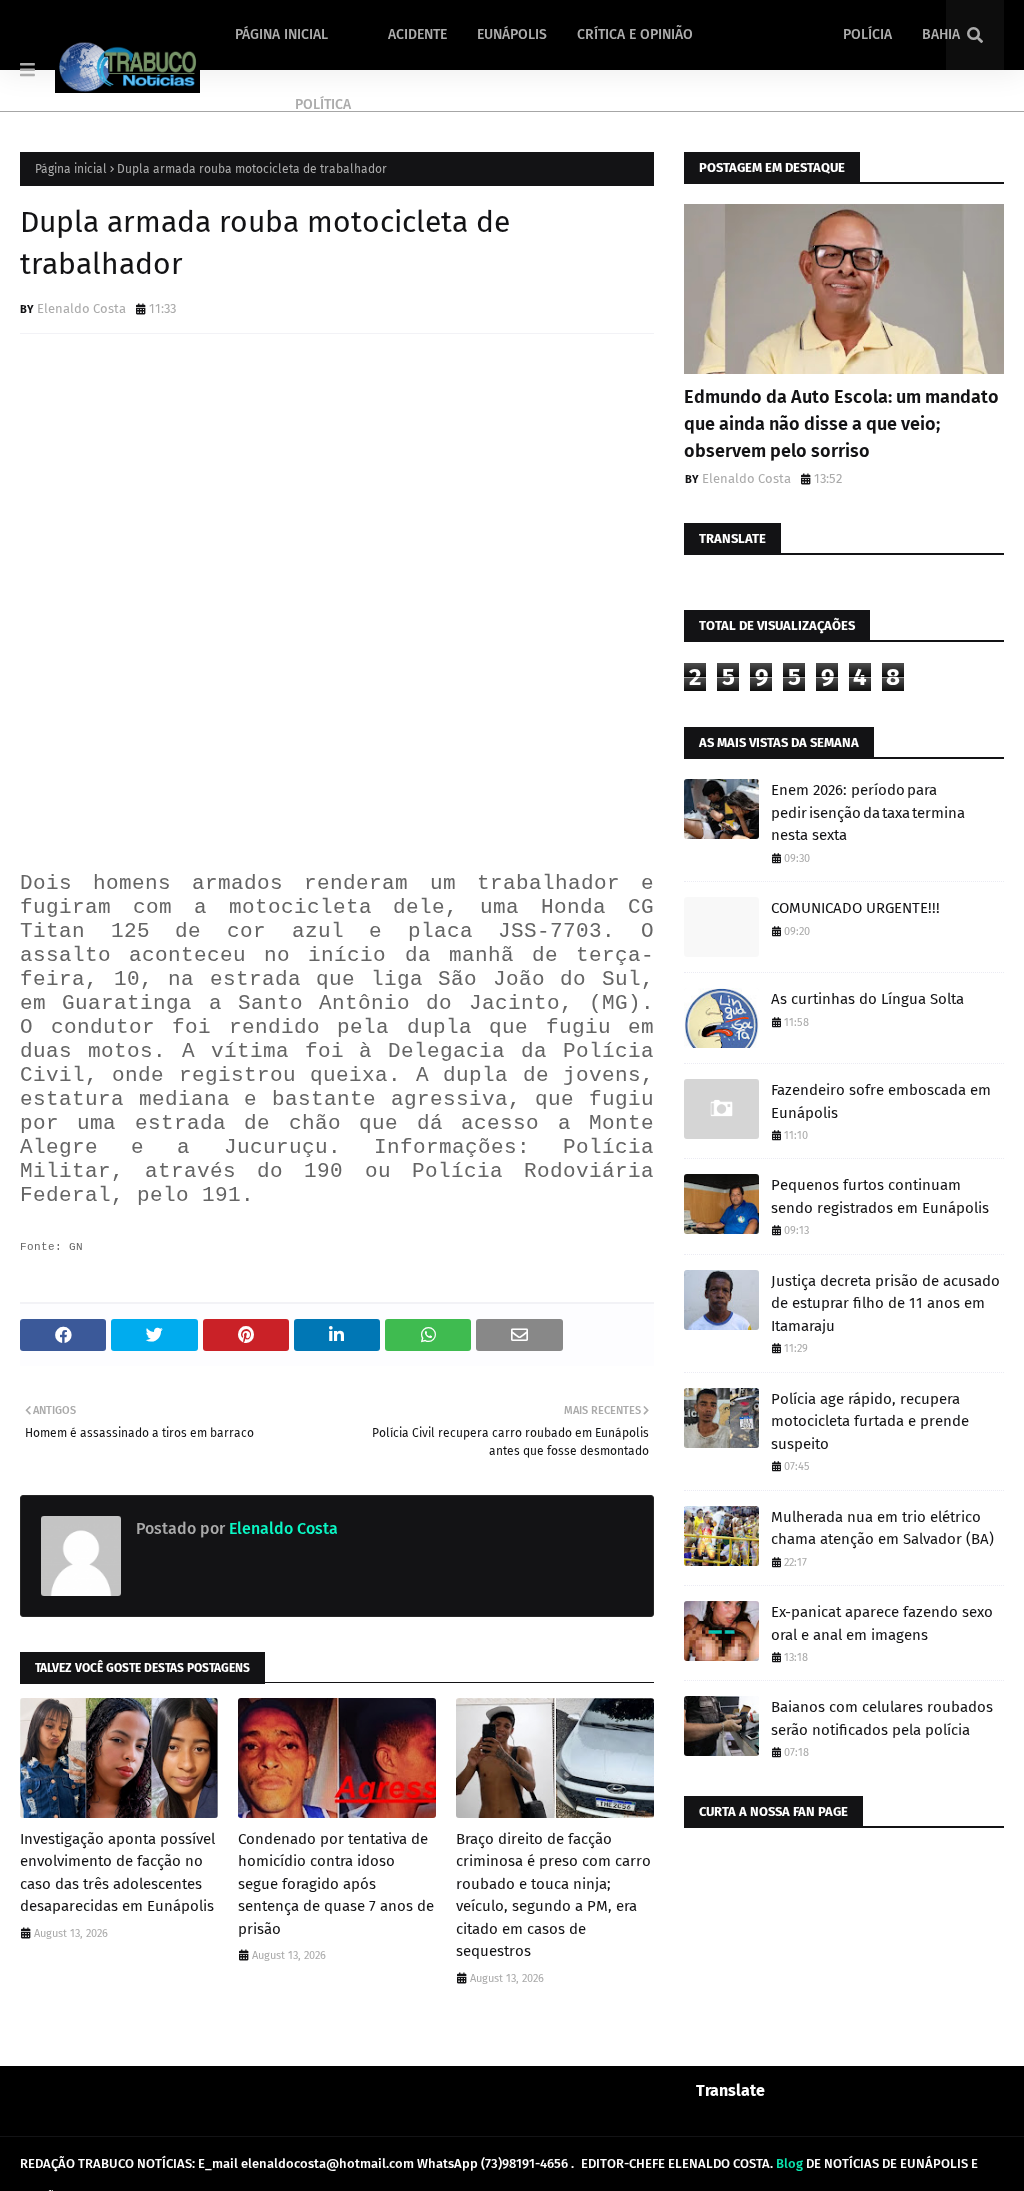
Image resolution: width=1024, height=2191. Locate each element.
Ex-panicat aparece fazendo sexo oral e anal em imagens (882, 1623)
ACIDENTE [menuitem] (417, 34)
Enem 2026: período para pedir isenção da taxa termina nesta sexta (868, 812)
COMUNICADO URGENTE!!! (855, 908)
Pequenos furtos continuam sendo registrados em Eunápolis (880, 1196)
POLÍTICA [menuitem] (323, 104)
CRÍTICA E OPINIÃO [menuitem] (635, 34)
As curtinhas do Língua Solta (867, 999)
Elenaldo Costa (81, 308)
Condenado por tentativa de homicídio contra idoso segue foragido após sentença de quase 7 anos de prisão (336, 1884)
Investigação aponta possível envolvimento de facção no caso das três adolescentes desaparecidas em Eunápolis (117, 1873)
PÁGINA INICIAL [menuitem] (281, 34)
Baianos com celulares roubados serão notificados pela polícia (882, 1718)
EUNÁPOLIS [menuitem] (512, 34)
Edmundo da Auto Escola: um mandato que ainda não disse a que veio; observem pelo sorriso (841, 424)
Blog (789, 2163)
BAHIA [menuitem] (941, 34)
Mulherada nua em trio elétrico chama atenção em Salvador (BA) (882, 1528)
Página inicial (71, 169)
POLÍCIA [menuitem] (867, 34)
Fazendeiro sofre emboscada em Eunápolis (881, 1101)
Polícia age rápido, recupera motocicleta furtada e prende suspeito (870, 1421)
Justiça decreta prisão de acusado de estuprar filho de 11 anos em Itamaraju (885, 1303)
